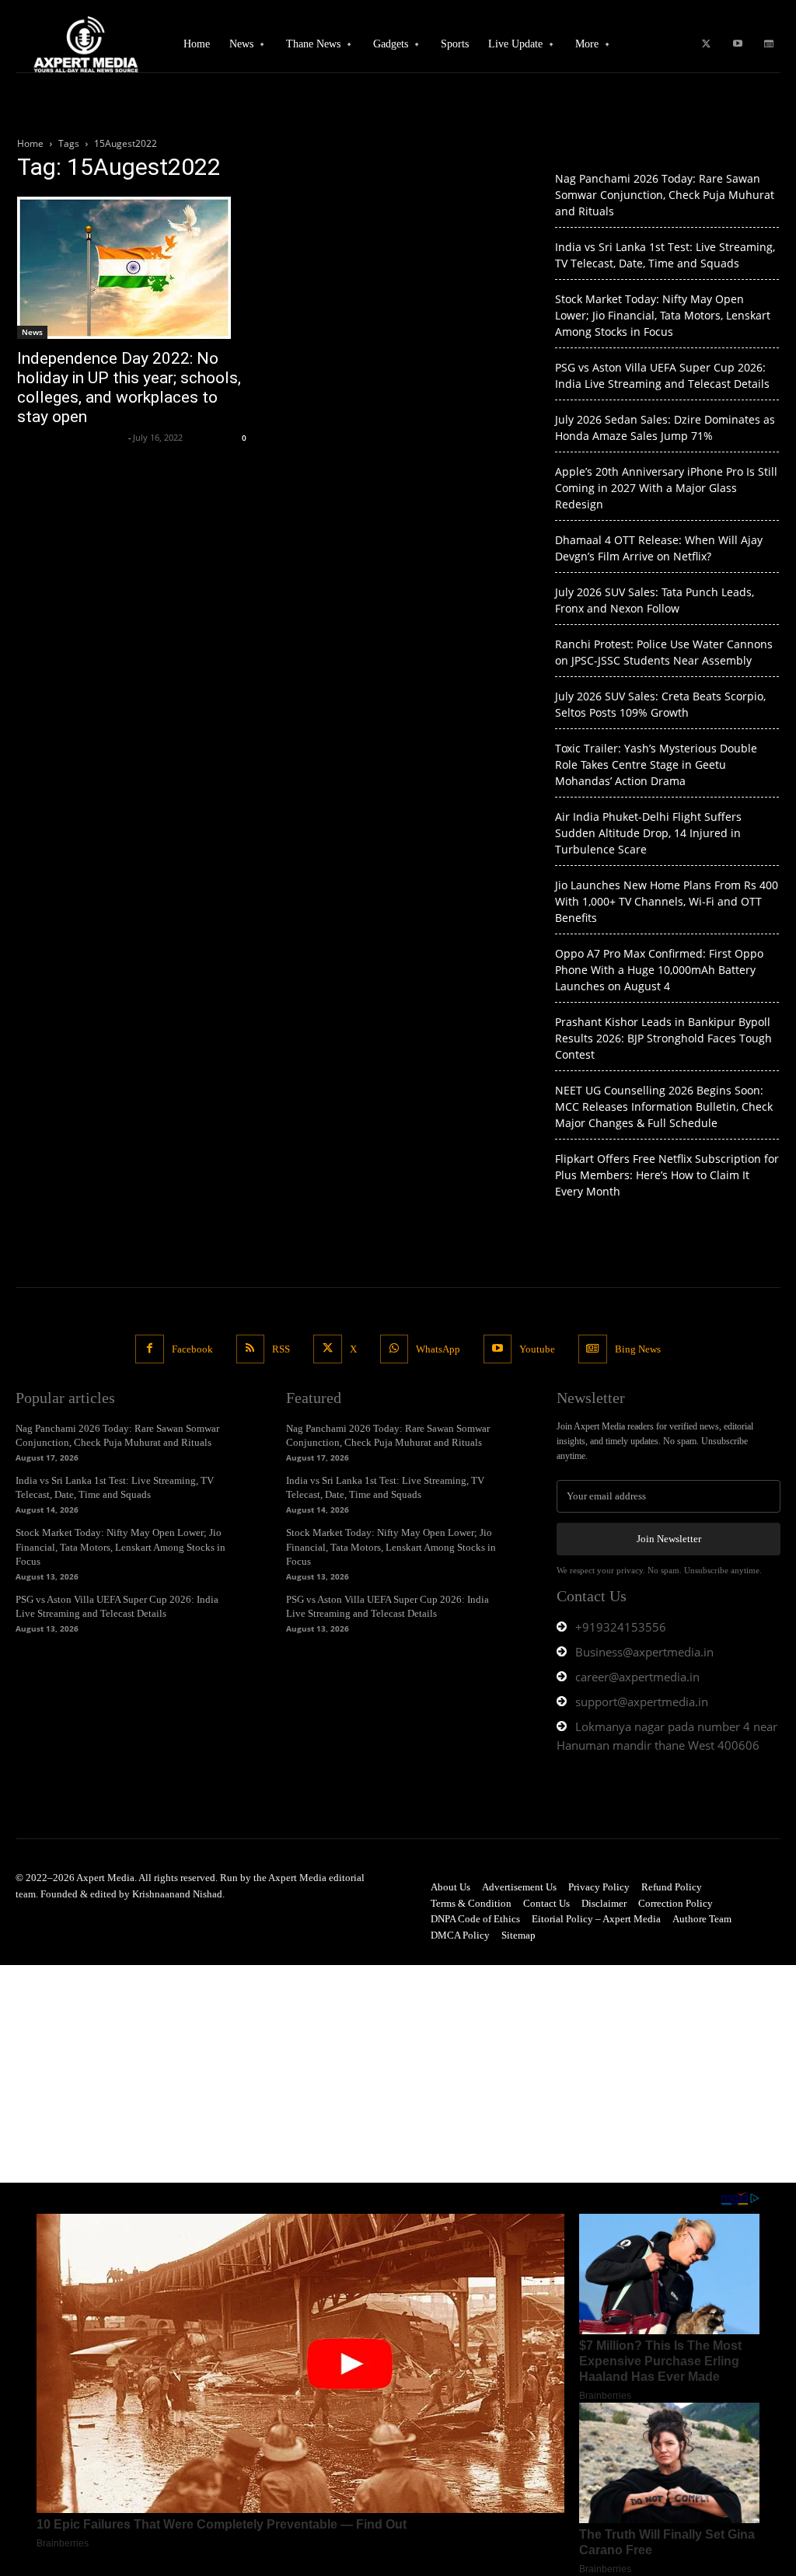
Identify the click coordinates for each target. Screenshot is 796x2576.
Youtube (537, 1349)
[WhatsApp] (394, 1349)
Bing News (638, 1349)
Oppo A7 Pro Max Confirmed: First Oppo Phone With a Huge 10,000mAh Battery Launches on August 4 (659, 970)
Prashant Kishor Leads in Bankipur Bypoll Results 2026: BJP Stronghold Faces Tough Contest (663, 1038)
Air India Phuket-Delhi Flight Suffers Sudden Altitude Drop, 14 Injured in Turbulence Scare (648, 833)
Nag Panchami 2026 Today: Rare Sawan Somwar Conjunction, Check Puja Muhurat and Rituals (665, 195)
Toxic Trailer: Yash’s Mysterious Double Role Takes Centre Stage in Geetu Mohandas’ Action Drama (656, 764)
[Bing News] (769, 44)
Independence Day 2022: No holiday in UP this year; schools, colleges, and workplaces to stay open (129, 387)
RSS (281, 1349)
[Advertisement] (398, 2074)
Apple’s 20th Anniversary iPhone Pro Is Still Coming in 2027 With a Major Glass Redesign (666, 488)
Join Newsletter (669, 1539)
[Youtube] (738, 44)
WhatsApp (438, 1349)
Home (30, 143)
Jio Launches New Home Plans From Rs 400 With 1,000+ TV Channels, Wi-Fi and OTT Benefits (667, 901)
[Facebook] (149, 1349)
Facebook (192, 1349)
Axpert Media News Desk (71, 437)
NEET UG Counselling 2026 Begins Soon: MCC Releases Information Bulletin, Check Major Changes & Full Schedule (664, 1106)
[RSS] (250, 1349)
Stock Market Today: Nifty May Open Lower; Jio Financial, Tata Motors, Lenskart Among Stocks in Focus (663, 315)
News (32, 332)
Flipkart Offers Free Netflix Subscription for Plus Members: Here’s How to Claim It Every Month (667, 1175)
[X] (707, 44)
